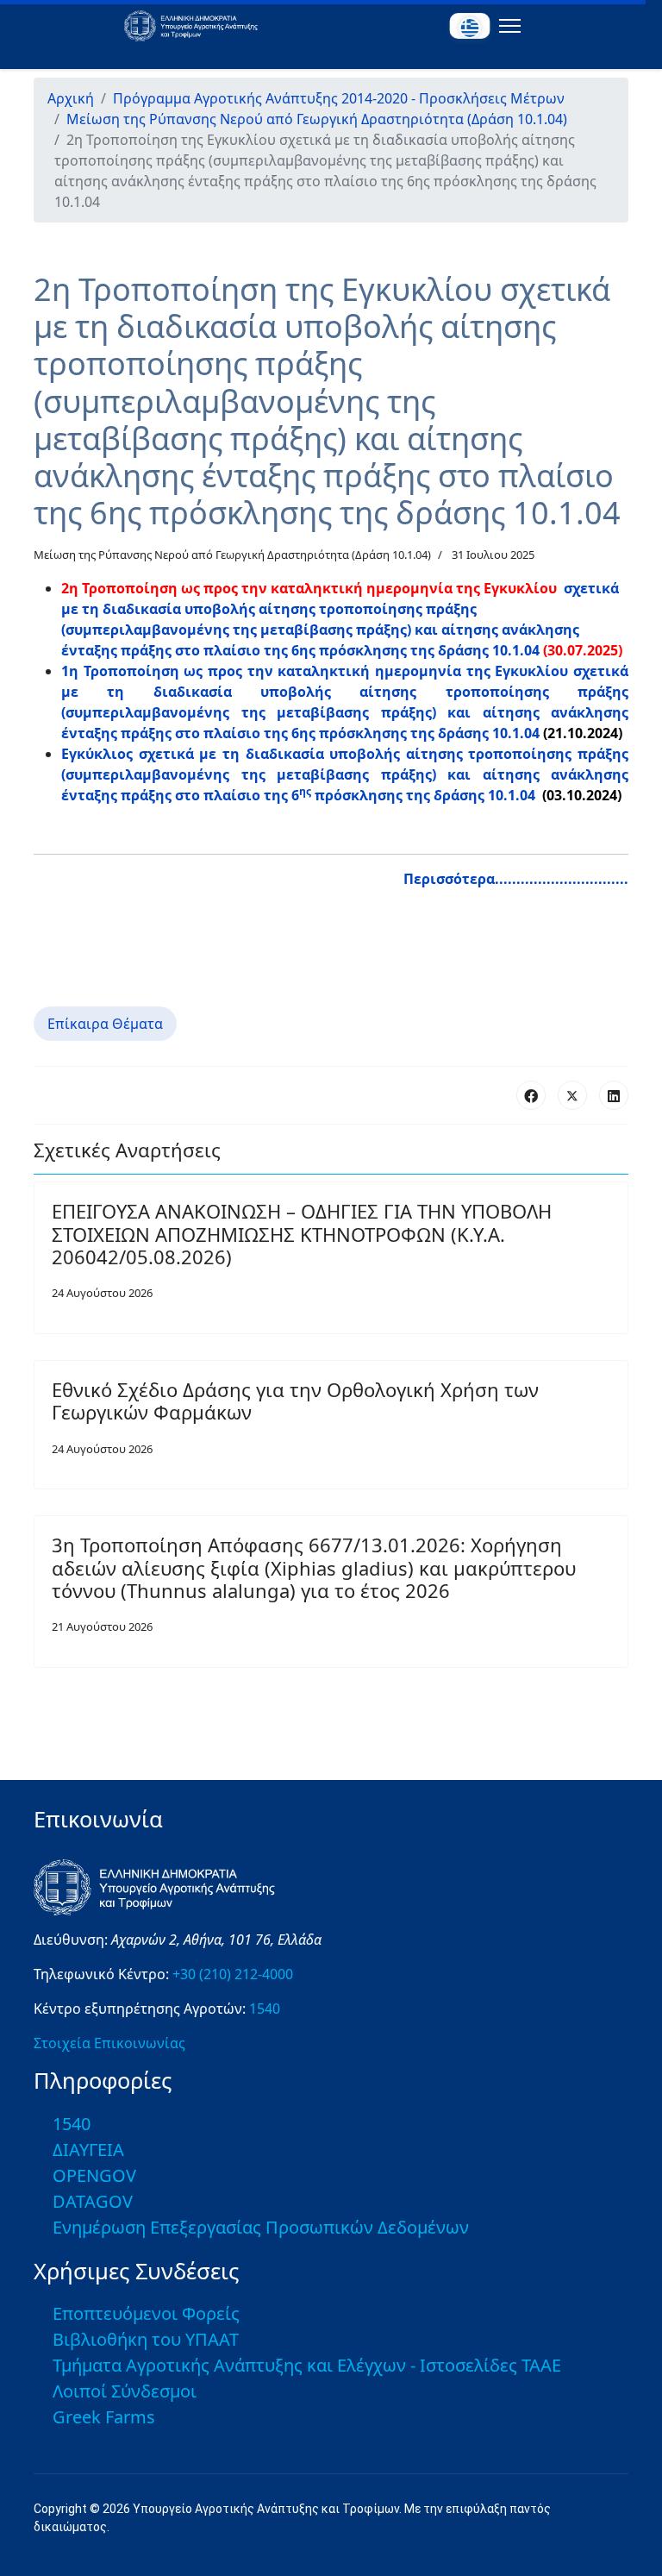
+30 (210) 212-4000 (233, 1974)
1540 (265, 2009)
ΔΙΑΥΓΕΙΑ (88, 2150)
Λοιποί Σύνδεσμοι (125, 2391)
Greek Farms (104, 2417)
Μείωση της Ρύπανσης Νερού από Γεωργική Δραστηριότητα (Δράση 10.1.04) (232, 555)
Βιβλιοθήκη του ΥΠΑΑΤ (146, 2339)
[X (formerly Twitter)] (572, 1095)
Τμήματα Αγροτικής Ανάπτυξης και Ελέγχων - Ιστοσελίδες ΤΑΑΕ (307, 2365)
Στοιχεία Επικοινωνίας (109, 2043)
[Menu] (506, 26)
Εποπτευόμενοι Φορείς (146, 2313)
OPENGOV (94, 2175)
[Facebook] (531, 1095)
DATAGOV (93, 2201)
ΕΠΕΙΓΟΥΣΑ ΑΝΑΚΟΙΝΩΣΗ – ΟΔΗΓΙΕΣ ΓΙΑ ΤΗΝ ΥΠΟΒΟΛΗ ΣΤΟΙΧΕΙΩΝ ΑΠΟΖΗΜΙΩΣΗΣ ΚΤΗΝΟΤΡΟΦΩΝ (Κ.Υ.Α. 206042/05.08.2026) (302, 1234)
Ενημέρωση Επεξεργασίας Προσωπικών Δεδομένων (261, 2227)
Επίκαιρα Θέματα (105, 1024)
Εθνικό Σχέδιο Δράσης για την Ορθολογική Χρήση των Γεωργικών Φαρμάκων (295, 1401)
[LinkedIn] (614, 1095)
